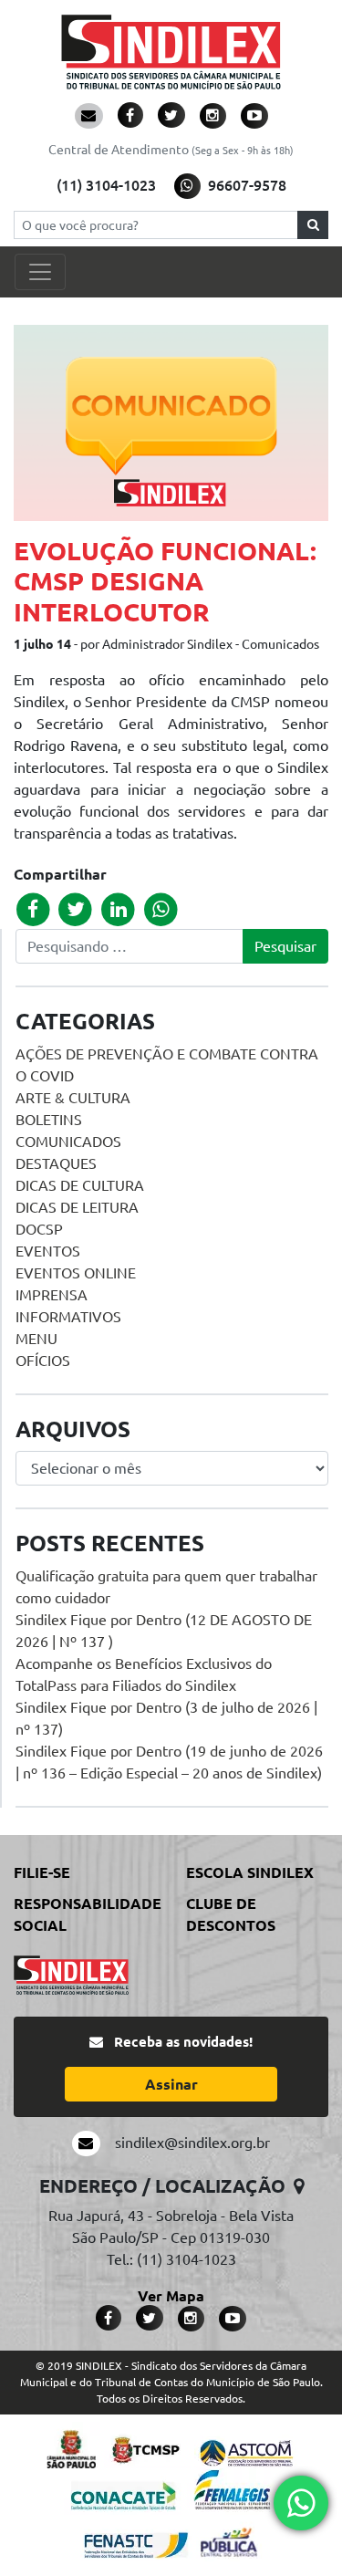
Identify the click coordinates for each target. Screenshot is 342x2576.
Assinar (171, 2084)
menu (36, 1339)
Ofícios (43, 1361)
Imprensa (52, 1295)
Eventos (48, 1251)
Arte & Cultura (73, 1098)
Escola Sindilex (250, 1872)
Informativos (68, 1317)
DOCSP (39, 1229)
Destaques (56, 1163)
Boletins (49, 1120)
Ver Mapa (171, 2296)
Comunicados (68, 1142)
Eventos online (76, 1273)
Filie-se (42, 1872)
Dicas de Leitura (77, 1207)
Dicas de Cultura (80, 1185)
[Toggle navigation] (40, 272)
